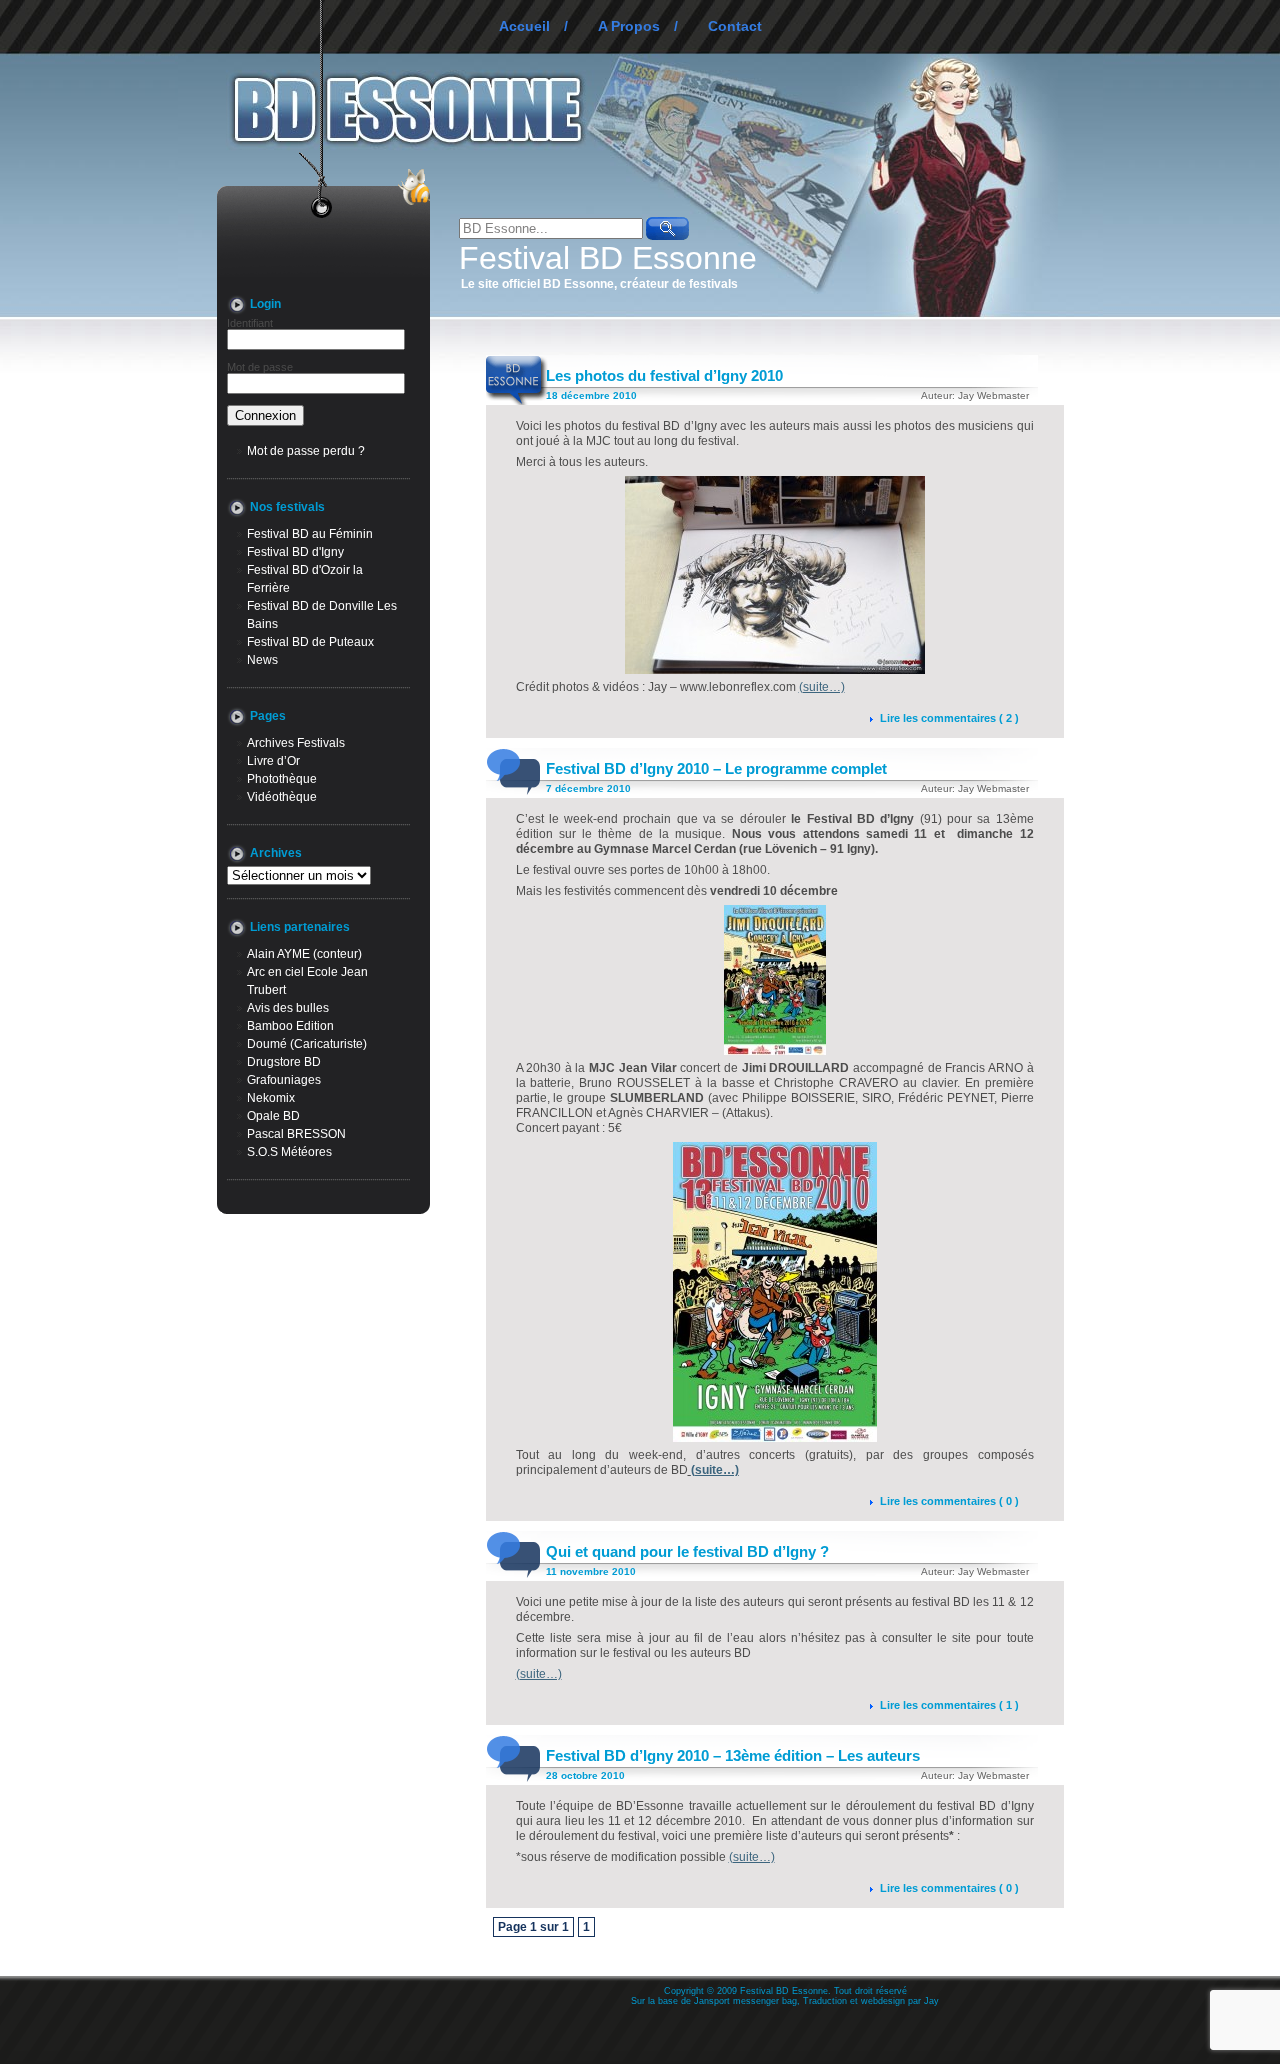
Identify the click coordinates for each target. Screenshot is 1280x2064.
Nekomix (271, 1098)
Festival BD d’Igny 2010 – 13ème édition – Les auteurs (733, 1755)
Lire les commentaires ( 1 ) (949, 1705)
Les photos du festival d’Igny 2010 (664, 375)
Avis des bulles (288, 1008)
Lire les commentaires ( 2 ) (949, 718)
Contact (735, 26)
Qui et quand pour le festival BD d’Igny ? (687, 1551)
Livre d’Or (273, 761)
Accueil (524, 26)
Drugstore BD (284, 1062)
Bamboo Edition (290, 1026)
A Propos (629, 26)
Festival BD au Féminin (310, 534)
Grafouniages (284, 1080)
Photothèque (282, 779)
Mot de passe (260, 367)
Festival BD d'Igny (295, 552)
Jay (931, 2001)
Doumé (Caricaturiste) (307, 1044)
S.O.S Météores (289, 1152)
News (262, 660)
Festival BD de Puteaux (310, 642)
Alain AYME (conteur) (304, 954)
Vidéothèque (282, 797)
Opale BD (273, 1116)
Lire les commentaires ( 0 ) (949, 1501)
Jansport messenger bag (745, 2001)
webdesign (883, 2001)
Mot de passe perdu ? (306, 451)
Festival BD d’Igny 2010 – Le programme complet (716, 768)
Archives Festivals (296, 743)
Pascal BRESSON (296, 1134)
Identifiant (250, 323)
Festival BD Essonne (608, 258)
